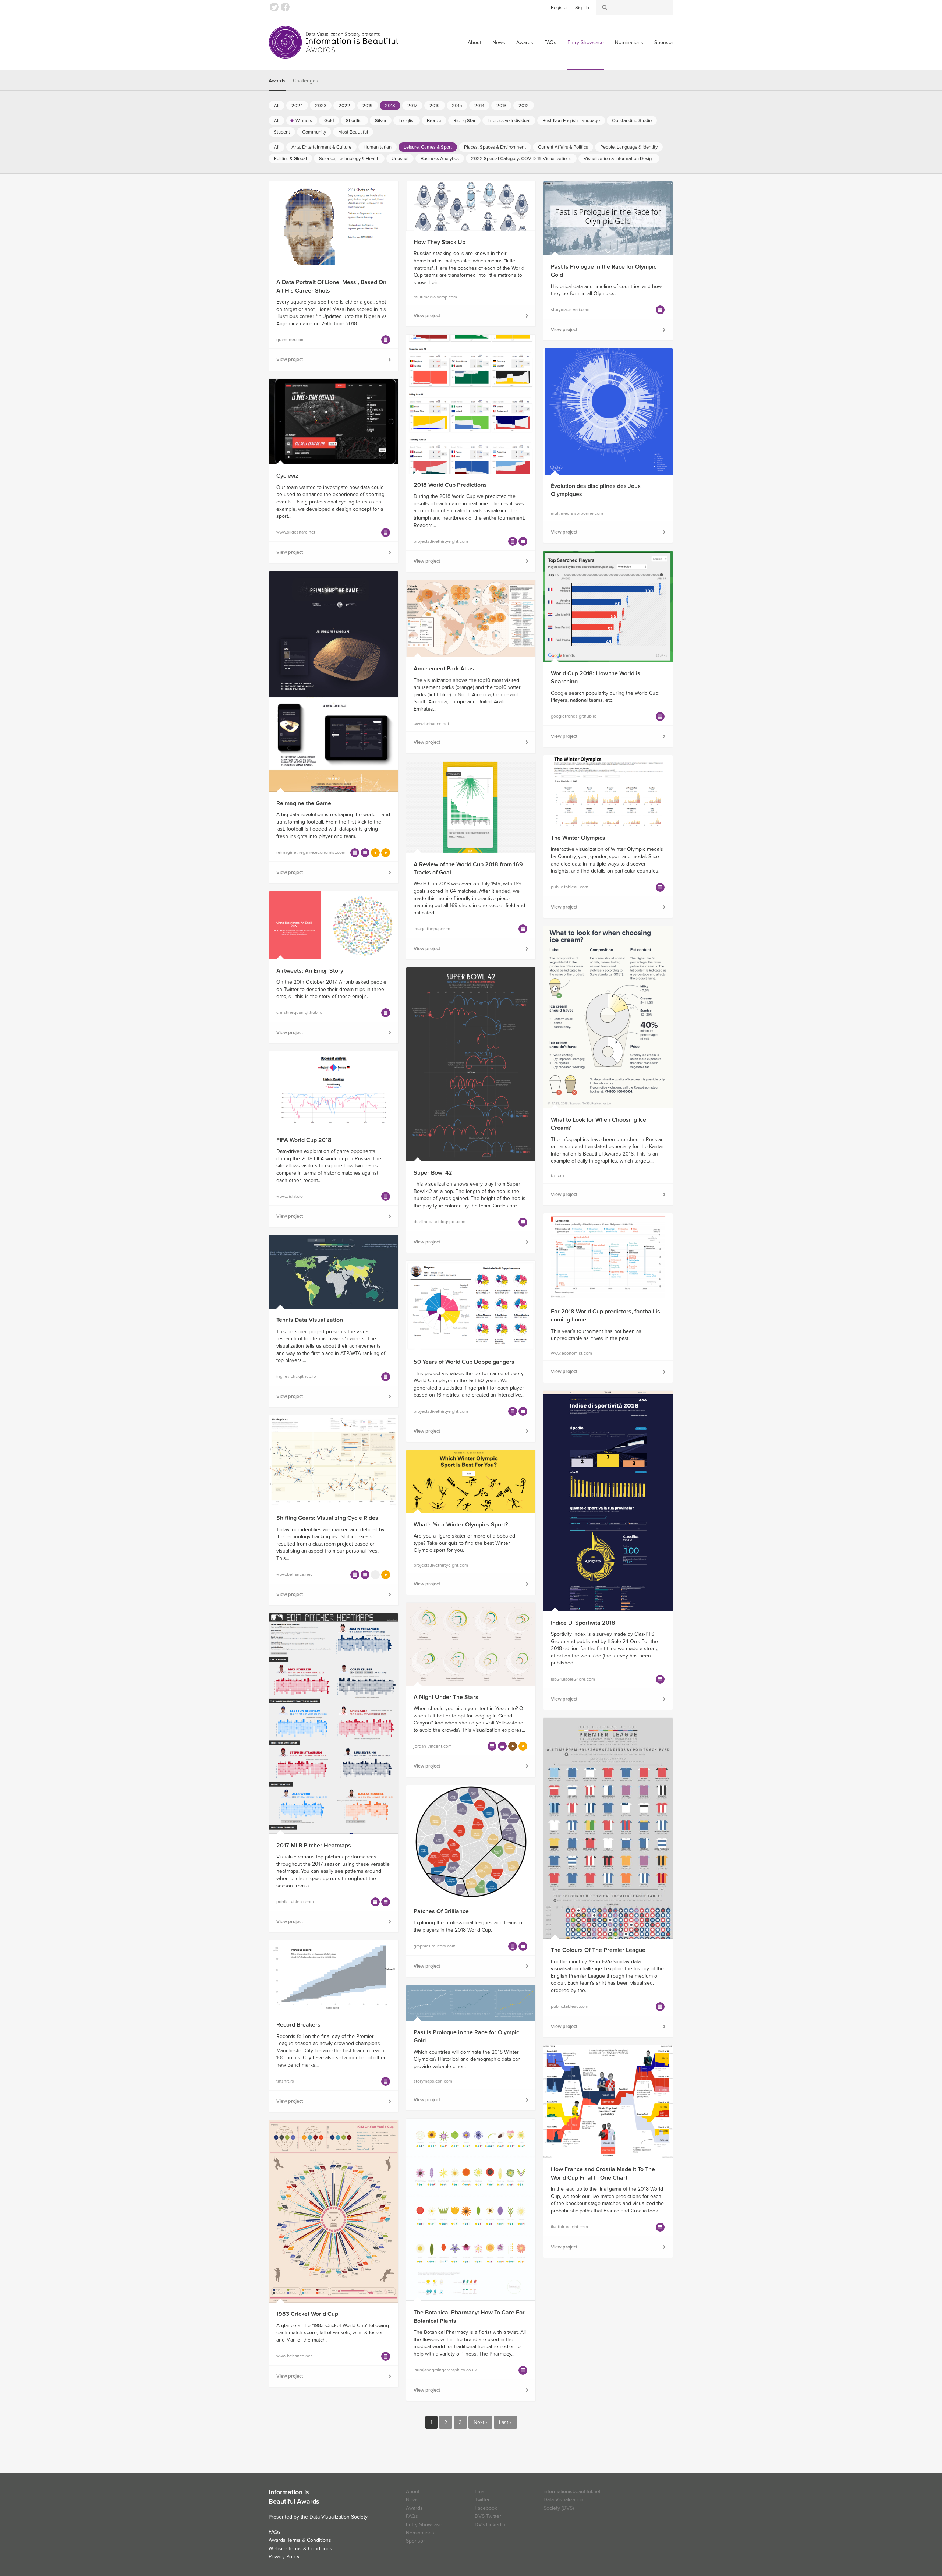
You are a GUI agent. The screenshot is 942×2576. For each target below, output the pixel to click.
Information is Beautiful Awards (334, 42)
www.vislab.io (290, 1196)
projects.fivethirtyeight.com (441, 541)
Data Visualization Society (339, 2517)
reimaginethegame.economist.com (311, 852)
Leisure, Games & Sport (428, 147)
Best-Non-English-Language (571, 121)
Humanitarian (378, 147)
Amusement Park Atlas (444, 669)
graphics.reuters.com (435, 1946)
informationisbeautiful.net (572, 2492)
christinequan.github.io (299, 1012)
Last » (505, 2422)
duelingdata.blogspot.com (440, 1222)
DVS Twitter (488, 2516)
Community (314, 132)
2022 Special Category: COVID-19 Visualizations (521, 159)
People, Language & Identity (629, 147)
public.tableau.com (570, 887)
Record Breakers (298, 2025)
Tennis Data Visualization (310, 1320)
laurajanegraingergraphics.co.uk (445, 2370)
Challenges (306, 81)
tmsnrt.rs (285, 2081)
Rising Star (464, 121)
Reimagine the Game (304, 803)
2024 (297, 106)
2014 (479, 106)
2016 (435, 106)
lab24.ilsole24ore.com (573, 1679)
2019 (368, 106)
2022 (344, 106)
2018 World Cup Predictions (450, 485)
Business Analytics (440, 159)
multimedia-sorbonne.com (577, 513)
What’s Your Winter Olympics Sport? (461, 1525)
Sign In (582, 8)
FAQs (550, 43)
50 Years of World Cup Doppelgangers (464, 1362)
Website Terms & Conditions (300, 2549)
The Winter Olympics (578, 838)
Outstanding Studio (632, 121)
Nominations (629, 43)
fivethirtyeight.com (569, 2227)
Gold (329, 121)
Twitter (274, 7)
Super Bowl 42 (433, 1173)
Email (481, 2492)
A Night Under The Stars (446, 1697)
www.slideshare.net (296, 532)
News (499, 43)
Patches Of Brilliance (441, 1911)
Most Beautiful (353, 132)
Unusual (400, 159)
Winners (304, 121)
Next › (480, 2422)
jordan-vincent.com (433, 1746)
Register (559, 8)
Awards (525, 43)
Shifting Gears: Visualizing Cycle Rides (327, 1518)
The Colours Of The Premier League (598, 1950)
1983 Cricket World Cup (307, 2314)
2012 (524, 106)
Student (282, 132)
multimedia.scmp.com (435, 297)
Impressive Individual (509, 121)
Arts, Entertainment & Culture (321, 147)
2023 (321, 106)
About (474, 43)
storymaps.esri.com (570, 309)
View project (290, 360)
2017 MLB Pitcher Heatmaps (314, 1846)
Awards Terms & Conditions (300, 2540)
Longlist (407, 121)
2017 (412, 106)
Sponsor (664, 43)
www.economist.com (571, 1353)
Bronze (434, 121)
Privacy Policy (284, 2557)
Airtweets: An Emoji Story (310, 971)
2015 (457, 106)
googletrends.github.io (574, 716)
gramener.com (291, 340)
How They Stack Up (440, 242)
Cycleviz (287, 476)
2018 (390, 106)
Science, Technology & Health (349, 159)
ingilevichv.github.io (296, 1376)
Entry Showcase (586, 43)
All (277, 106)
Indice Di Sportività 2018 (583, 1623)
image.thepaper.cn (432, 929)
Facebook (285, 7)
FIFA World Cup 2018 (304, 1140)
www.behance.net (431, 724)
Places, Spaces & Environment (495, 147)
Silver (381, 121)
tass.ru (557, 1176)
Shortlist (354, 121)
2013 (501, 106)
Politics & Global (290, 159)
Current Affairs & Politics (563, 147)
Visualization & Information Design (619, 159)
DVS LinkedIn (490, 2525)
